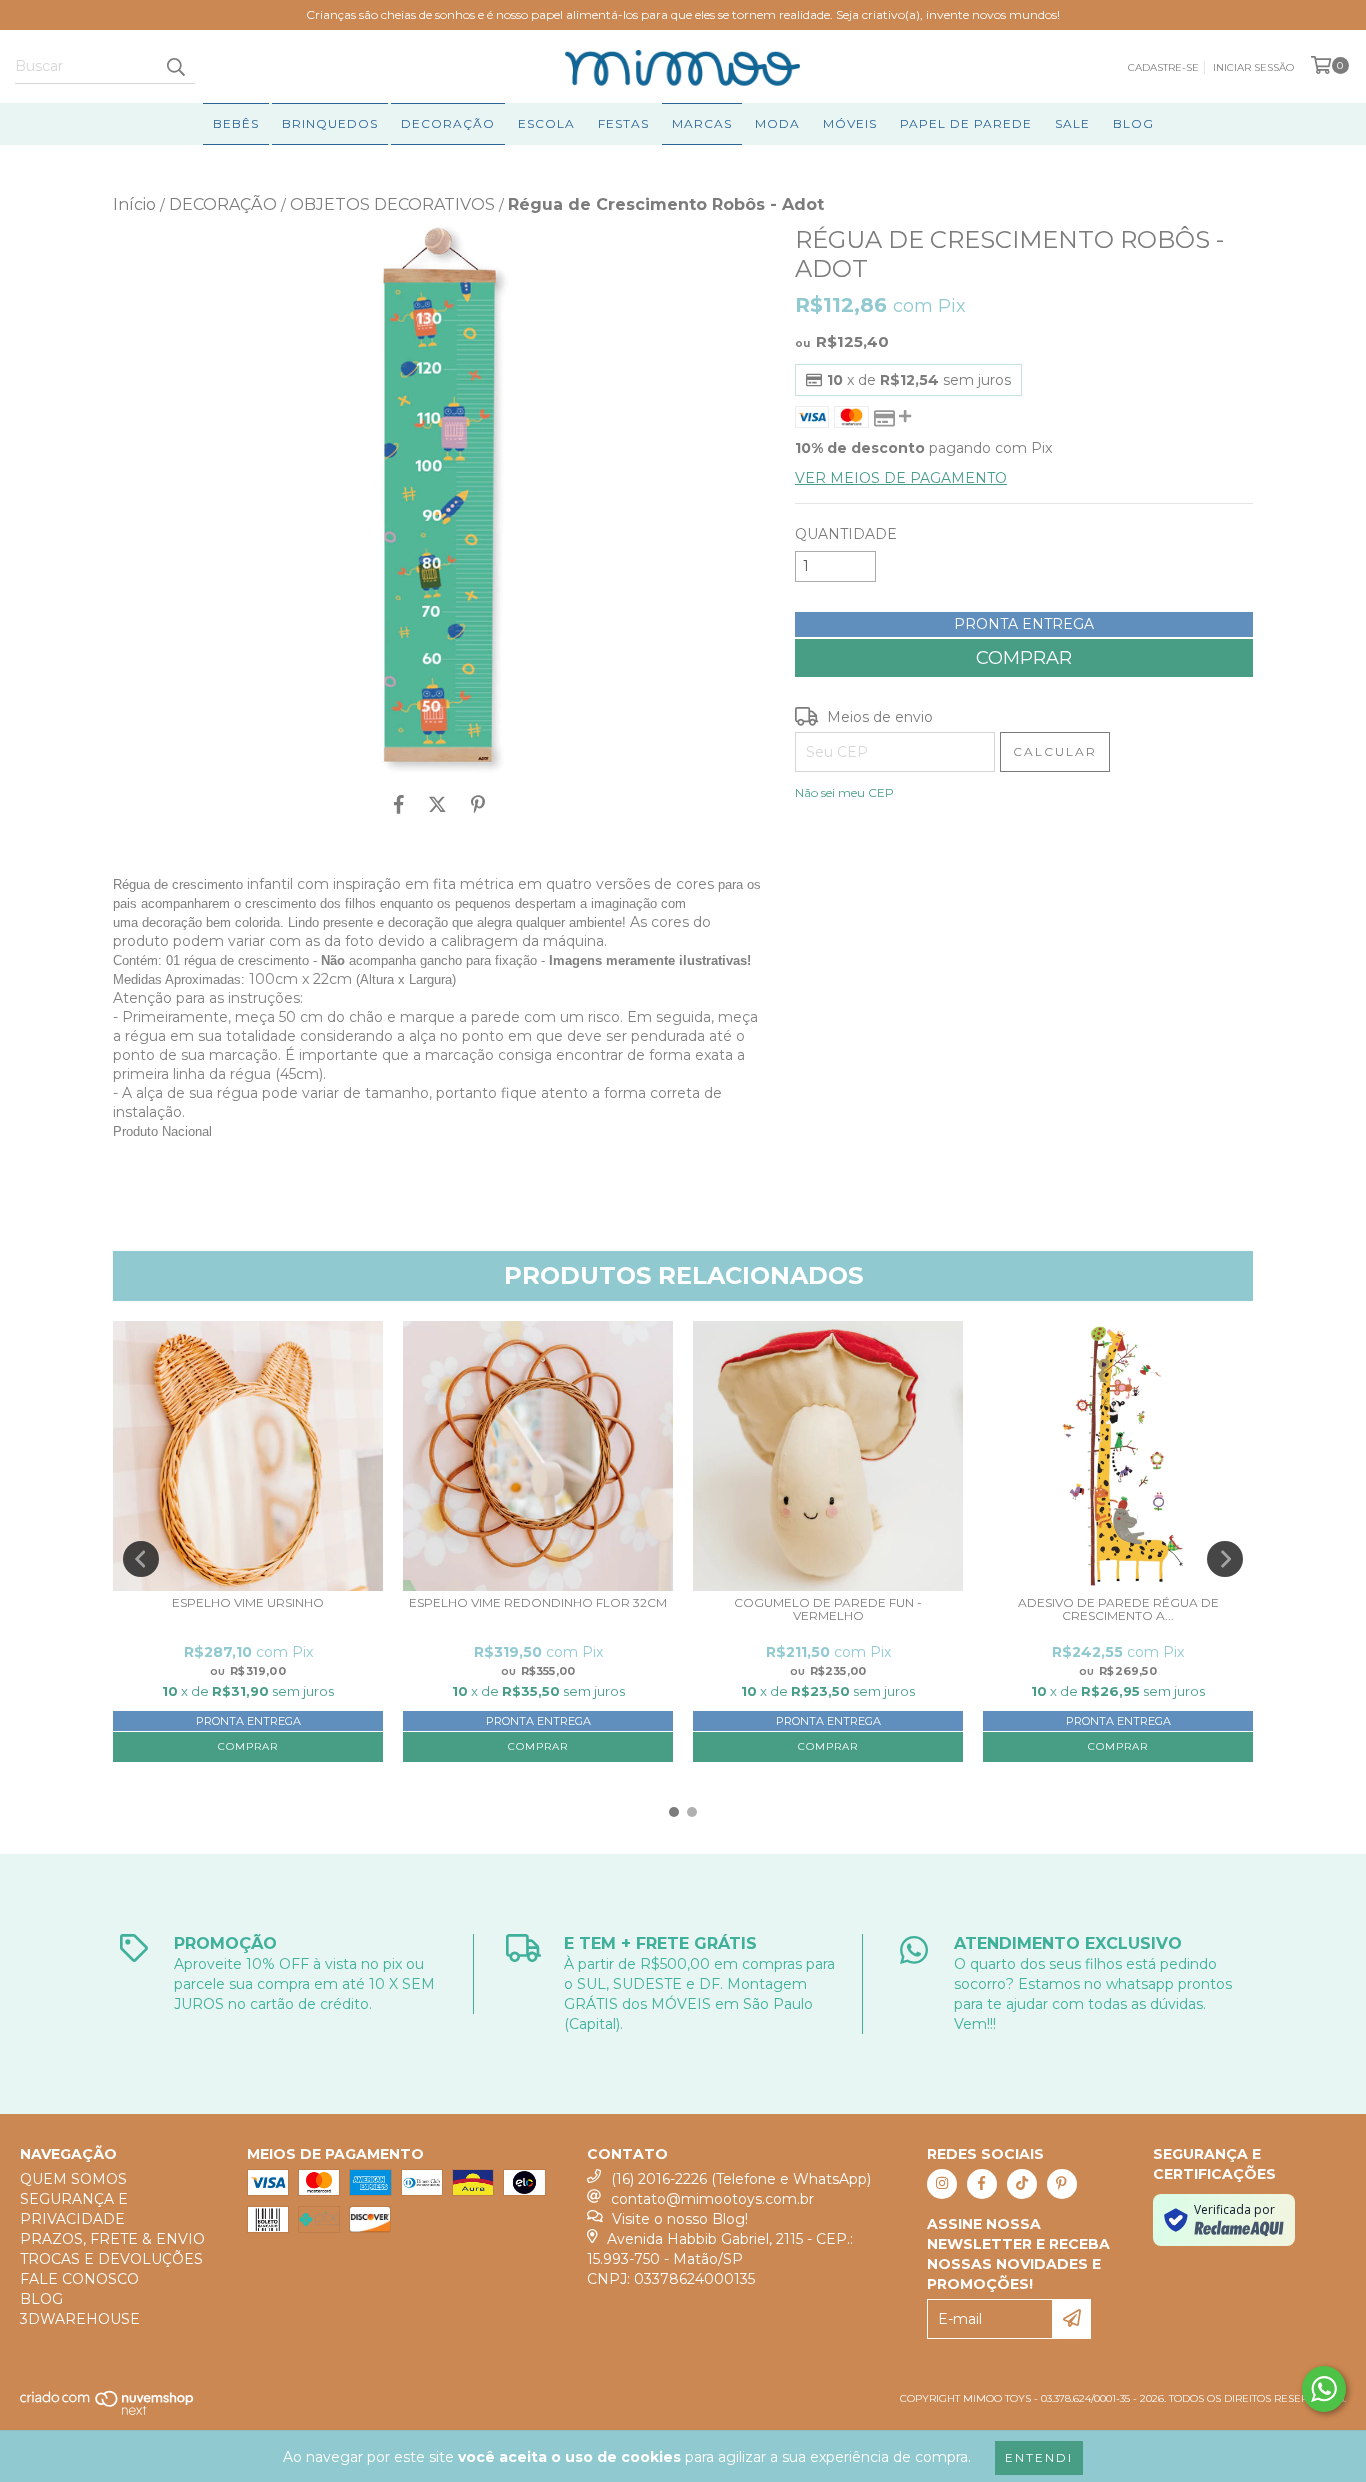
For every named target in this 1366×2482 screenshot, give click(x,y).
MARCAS (702, 123)
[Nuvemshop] (107, 2411)
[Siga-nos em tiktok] (1022, 2184)
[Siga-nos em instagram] (942, 2184)
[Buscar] (175, 66)
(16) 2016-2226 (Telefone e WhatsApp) (741, 2179)
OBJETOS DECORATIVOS (392, 204)
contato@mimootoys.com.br (712, 2199)
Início (134, 204)
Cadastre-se (1163, 67)
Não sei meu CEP (844, 792)
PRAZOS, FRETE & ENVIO (112, 2239)
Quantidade (846, 534)
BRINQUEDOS (330, 123)
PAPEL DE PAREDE (966, 123)
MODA (777, 123)
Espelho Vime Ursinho (248, 1603)
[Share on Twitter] (437, 805)
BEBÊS (236, 123)
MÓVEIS (850, 123)
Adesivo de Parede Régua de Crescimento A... (1118, 1609)
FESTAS (623, 123)
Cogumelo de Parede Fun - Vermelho (828, 1609)
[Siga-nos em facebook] (982, 2184)
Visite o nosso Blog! (680, 2219)
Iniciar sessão (1253, 67)
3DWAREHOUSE (80, 2319)
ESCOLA (546, 123)
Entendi (1039, 2457)
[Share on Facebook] (399, 805)
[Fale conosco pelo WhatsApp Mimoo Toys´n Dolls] (1324, 2389)
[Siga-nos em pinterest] (1062, 2184)
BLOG (1133, 123)
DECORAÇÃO (448, 123)
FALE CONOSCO (79, 2279)
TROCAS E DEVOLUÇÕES (111, 2259)
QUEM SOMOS (73, 2179)
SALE (1072, 123)
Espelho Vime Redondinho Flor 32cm (538, 1603)
